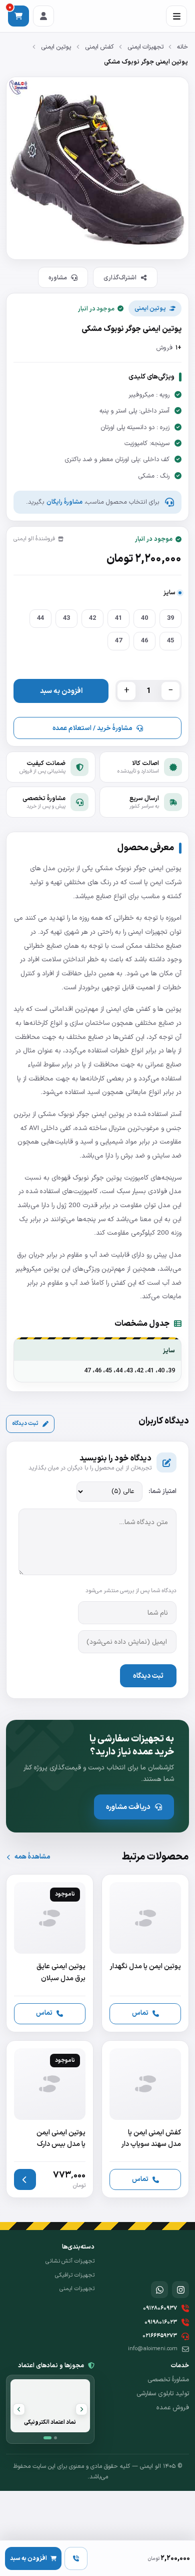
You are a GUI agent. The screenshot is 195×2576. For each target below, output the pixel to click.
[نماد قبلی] (81, 2409)
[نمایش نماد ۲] (55, 2438)
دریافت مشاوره (128, 1807)
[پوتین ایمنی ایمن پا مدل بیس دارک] (50, 2119)
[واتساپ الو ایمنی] (159, 2290)
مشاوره (58, 278)
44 (40, 618)
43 (66, 618)
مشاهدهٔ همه (32, 1857)
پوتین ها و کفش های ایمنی (144, 1009)
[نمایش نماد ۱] (47, 2438)
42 (92, 618)
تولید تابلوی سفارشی (163, 2394)
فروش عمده (173, 2408)
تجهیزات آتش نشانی (70, 2261)
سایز (169, 593)
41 (118, 618)
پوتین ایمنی (56, 47)
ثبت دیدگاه (25, 1423)
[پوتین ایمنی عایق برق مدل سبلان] (50, 1953)
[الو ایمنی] (171, 2258)
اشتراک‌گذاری (120, 278)
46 (144, 641)
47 (118, 641)
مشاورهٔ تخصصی (168, 2380)
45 (170, 641)
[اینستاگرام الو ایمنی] (180, 2290)
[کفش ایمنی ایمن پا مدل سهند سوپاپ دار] (145, 2119)
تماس (140, 2013)
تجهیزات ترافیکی (75, 2275)
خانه (182, 47)
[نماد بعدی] (19, 2409)
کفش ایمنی (99, 47)
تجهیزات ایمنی (145, 47)
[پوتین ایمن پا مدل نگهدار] (145, 1953)
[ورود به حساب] (43, 16)
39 (170, 618)
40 (144, 618)
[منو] (176, 16)
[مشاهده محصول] (25, 2179)
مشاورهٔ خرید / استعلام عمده (92, 728)
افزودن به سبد (61, 691)
